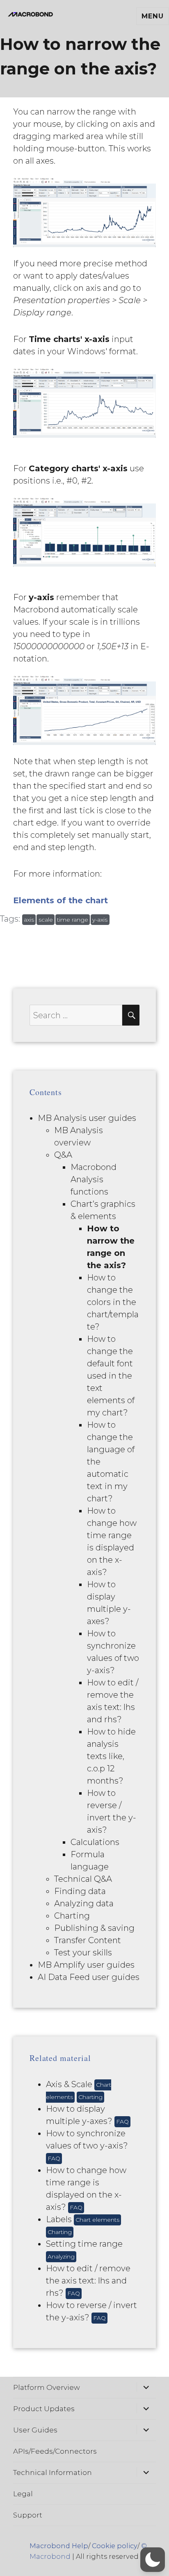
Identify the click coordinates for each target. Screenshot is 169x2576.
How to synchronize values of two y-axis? (87, 2145)
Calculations (95, 1842)
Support (28, 2515)
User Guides (35, 2430)
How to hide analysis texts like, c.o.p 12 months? (111, 1756)
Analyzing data (84, 1903)
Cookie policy (115, 2546)
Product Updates (44, 2409)
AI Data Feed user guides (89, 1977)
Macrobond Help (59, 2546)
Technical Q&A (83, 1879)
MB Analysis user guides (87, 1118)
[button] (153, 2560)
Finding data (80, 1891)
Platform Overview (47, 2387)
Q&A (63, 1155)
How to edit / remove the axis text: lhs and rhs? (88, 2281)
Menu (152, 16)
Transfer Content (88, 1940)
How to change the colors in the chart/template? (113, 1302)
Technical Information (53, 2473)
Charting (72, 1916)
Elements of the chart (61, 900)
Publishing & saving (94, 1928)
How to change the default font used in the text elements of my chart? (111, 1376)
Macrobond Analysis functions (94, 1179)
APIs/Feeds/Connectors (55, 2451)
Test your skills (83, 1953)
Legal (23, 2494)
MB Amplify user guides (86, 1965)
